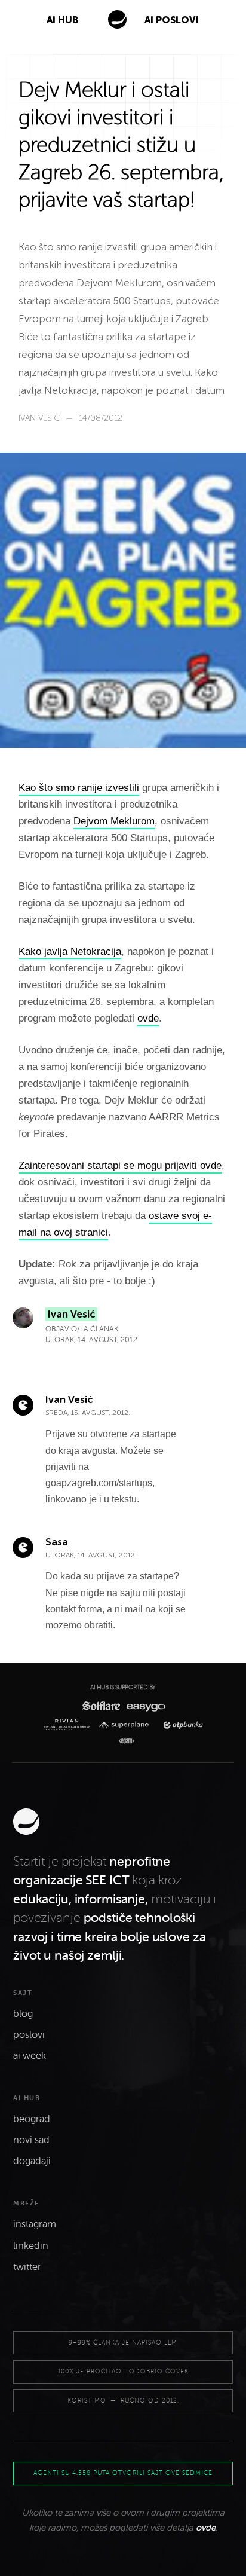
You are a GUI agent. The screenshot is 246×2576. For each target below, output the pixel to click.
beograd (32, 2119)
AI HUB (62, 20)
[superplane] (127, 1725)
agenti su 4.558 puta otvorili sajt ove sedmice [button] (123, 2473)
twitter (27, 2267)
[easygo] (145, 1706)
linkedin (31, 2246)
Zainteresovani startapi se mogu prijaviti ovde (120, 1165)
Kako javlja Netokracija (70, 951)
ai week (30, 2056)
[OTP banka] (180, 1725)
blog (23, 2014)
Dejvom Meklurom (114, 821)
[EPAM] (123, 1741)
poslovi (29, 2035)
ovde (148, 1018)
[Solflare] (100, 1706)
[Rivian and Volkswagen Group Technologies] (69, 1725)
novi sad (31, 2140)
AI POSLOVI (172, 20)
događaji (32, 2161)
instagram (35, 2224)
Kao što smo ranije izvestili (79, 788)
